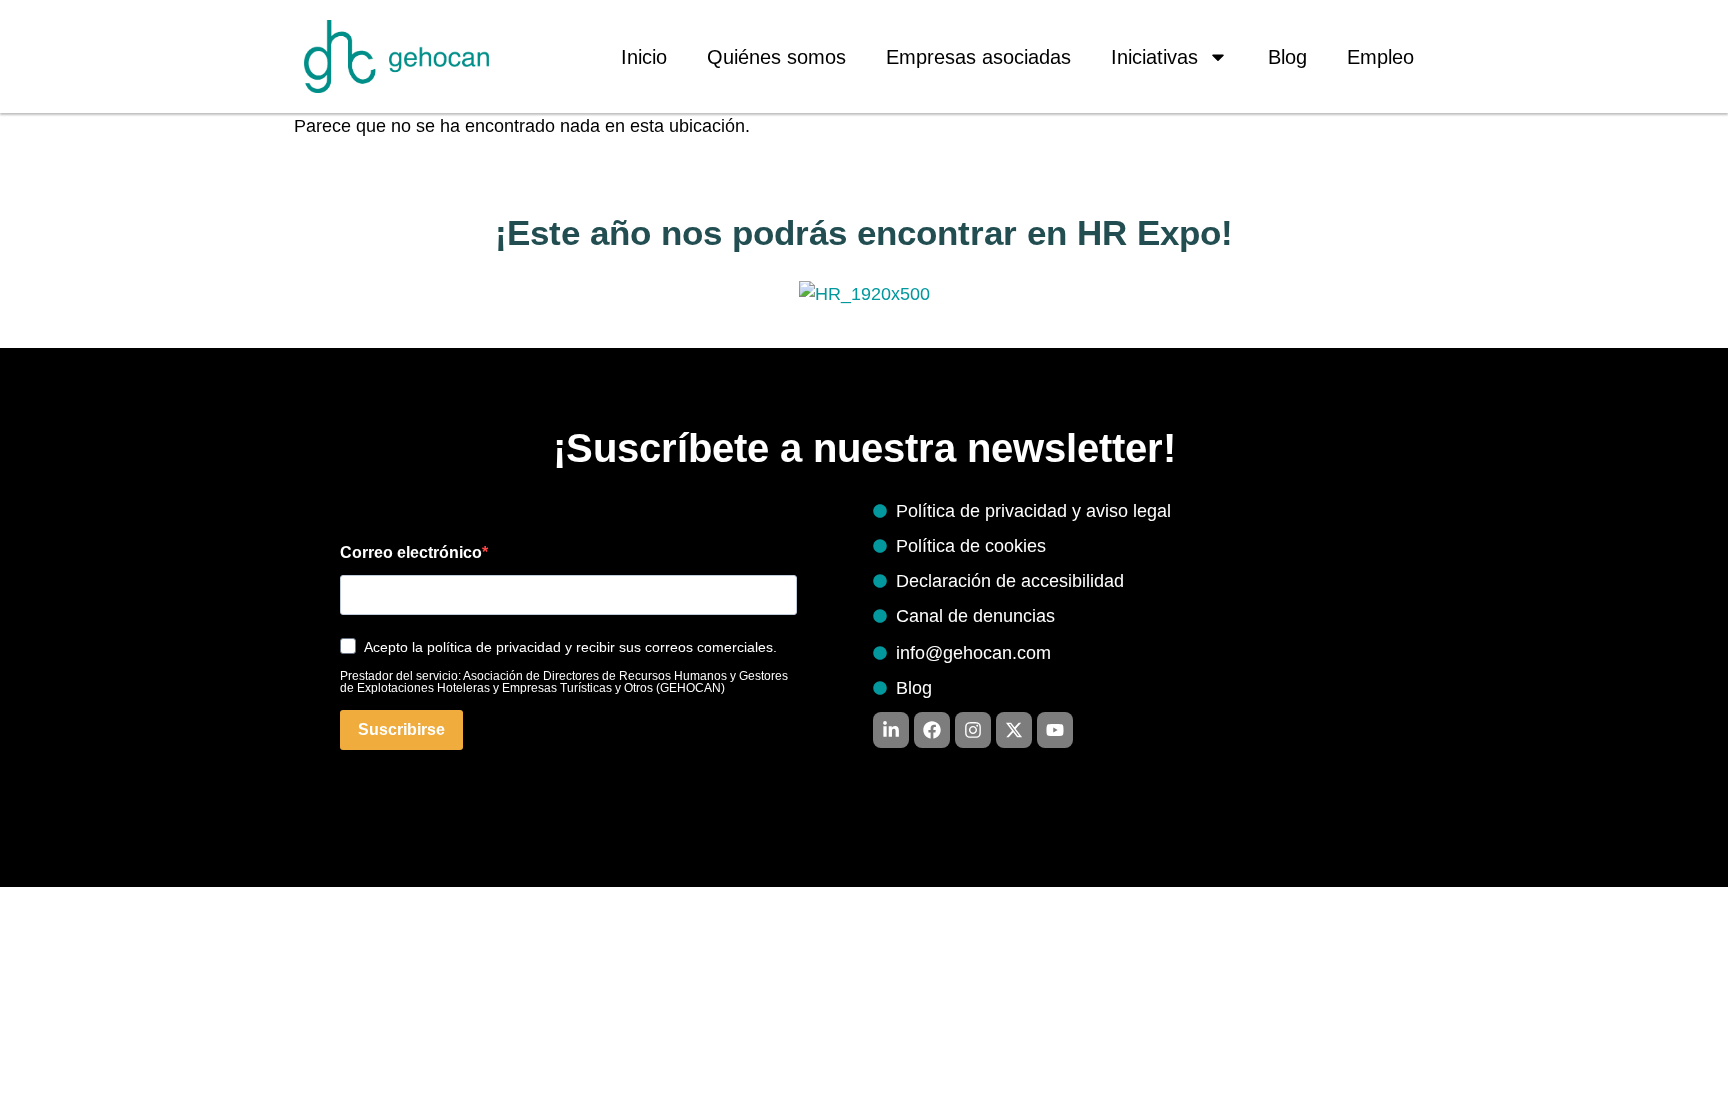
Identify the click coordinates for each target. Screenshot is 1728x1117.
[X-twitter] (1014, 730)
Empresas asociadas (978, 57)
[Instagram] (973, 730)
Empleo (1380, 57)
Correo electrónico (411, 553)
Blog (1287, 57)
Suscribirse (401, 729)
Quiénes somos (776, 57)
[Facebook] (932, 730)
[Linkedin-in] (891, 730)
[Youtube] (1055, 730)
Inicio (644, 57)
